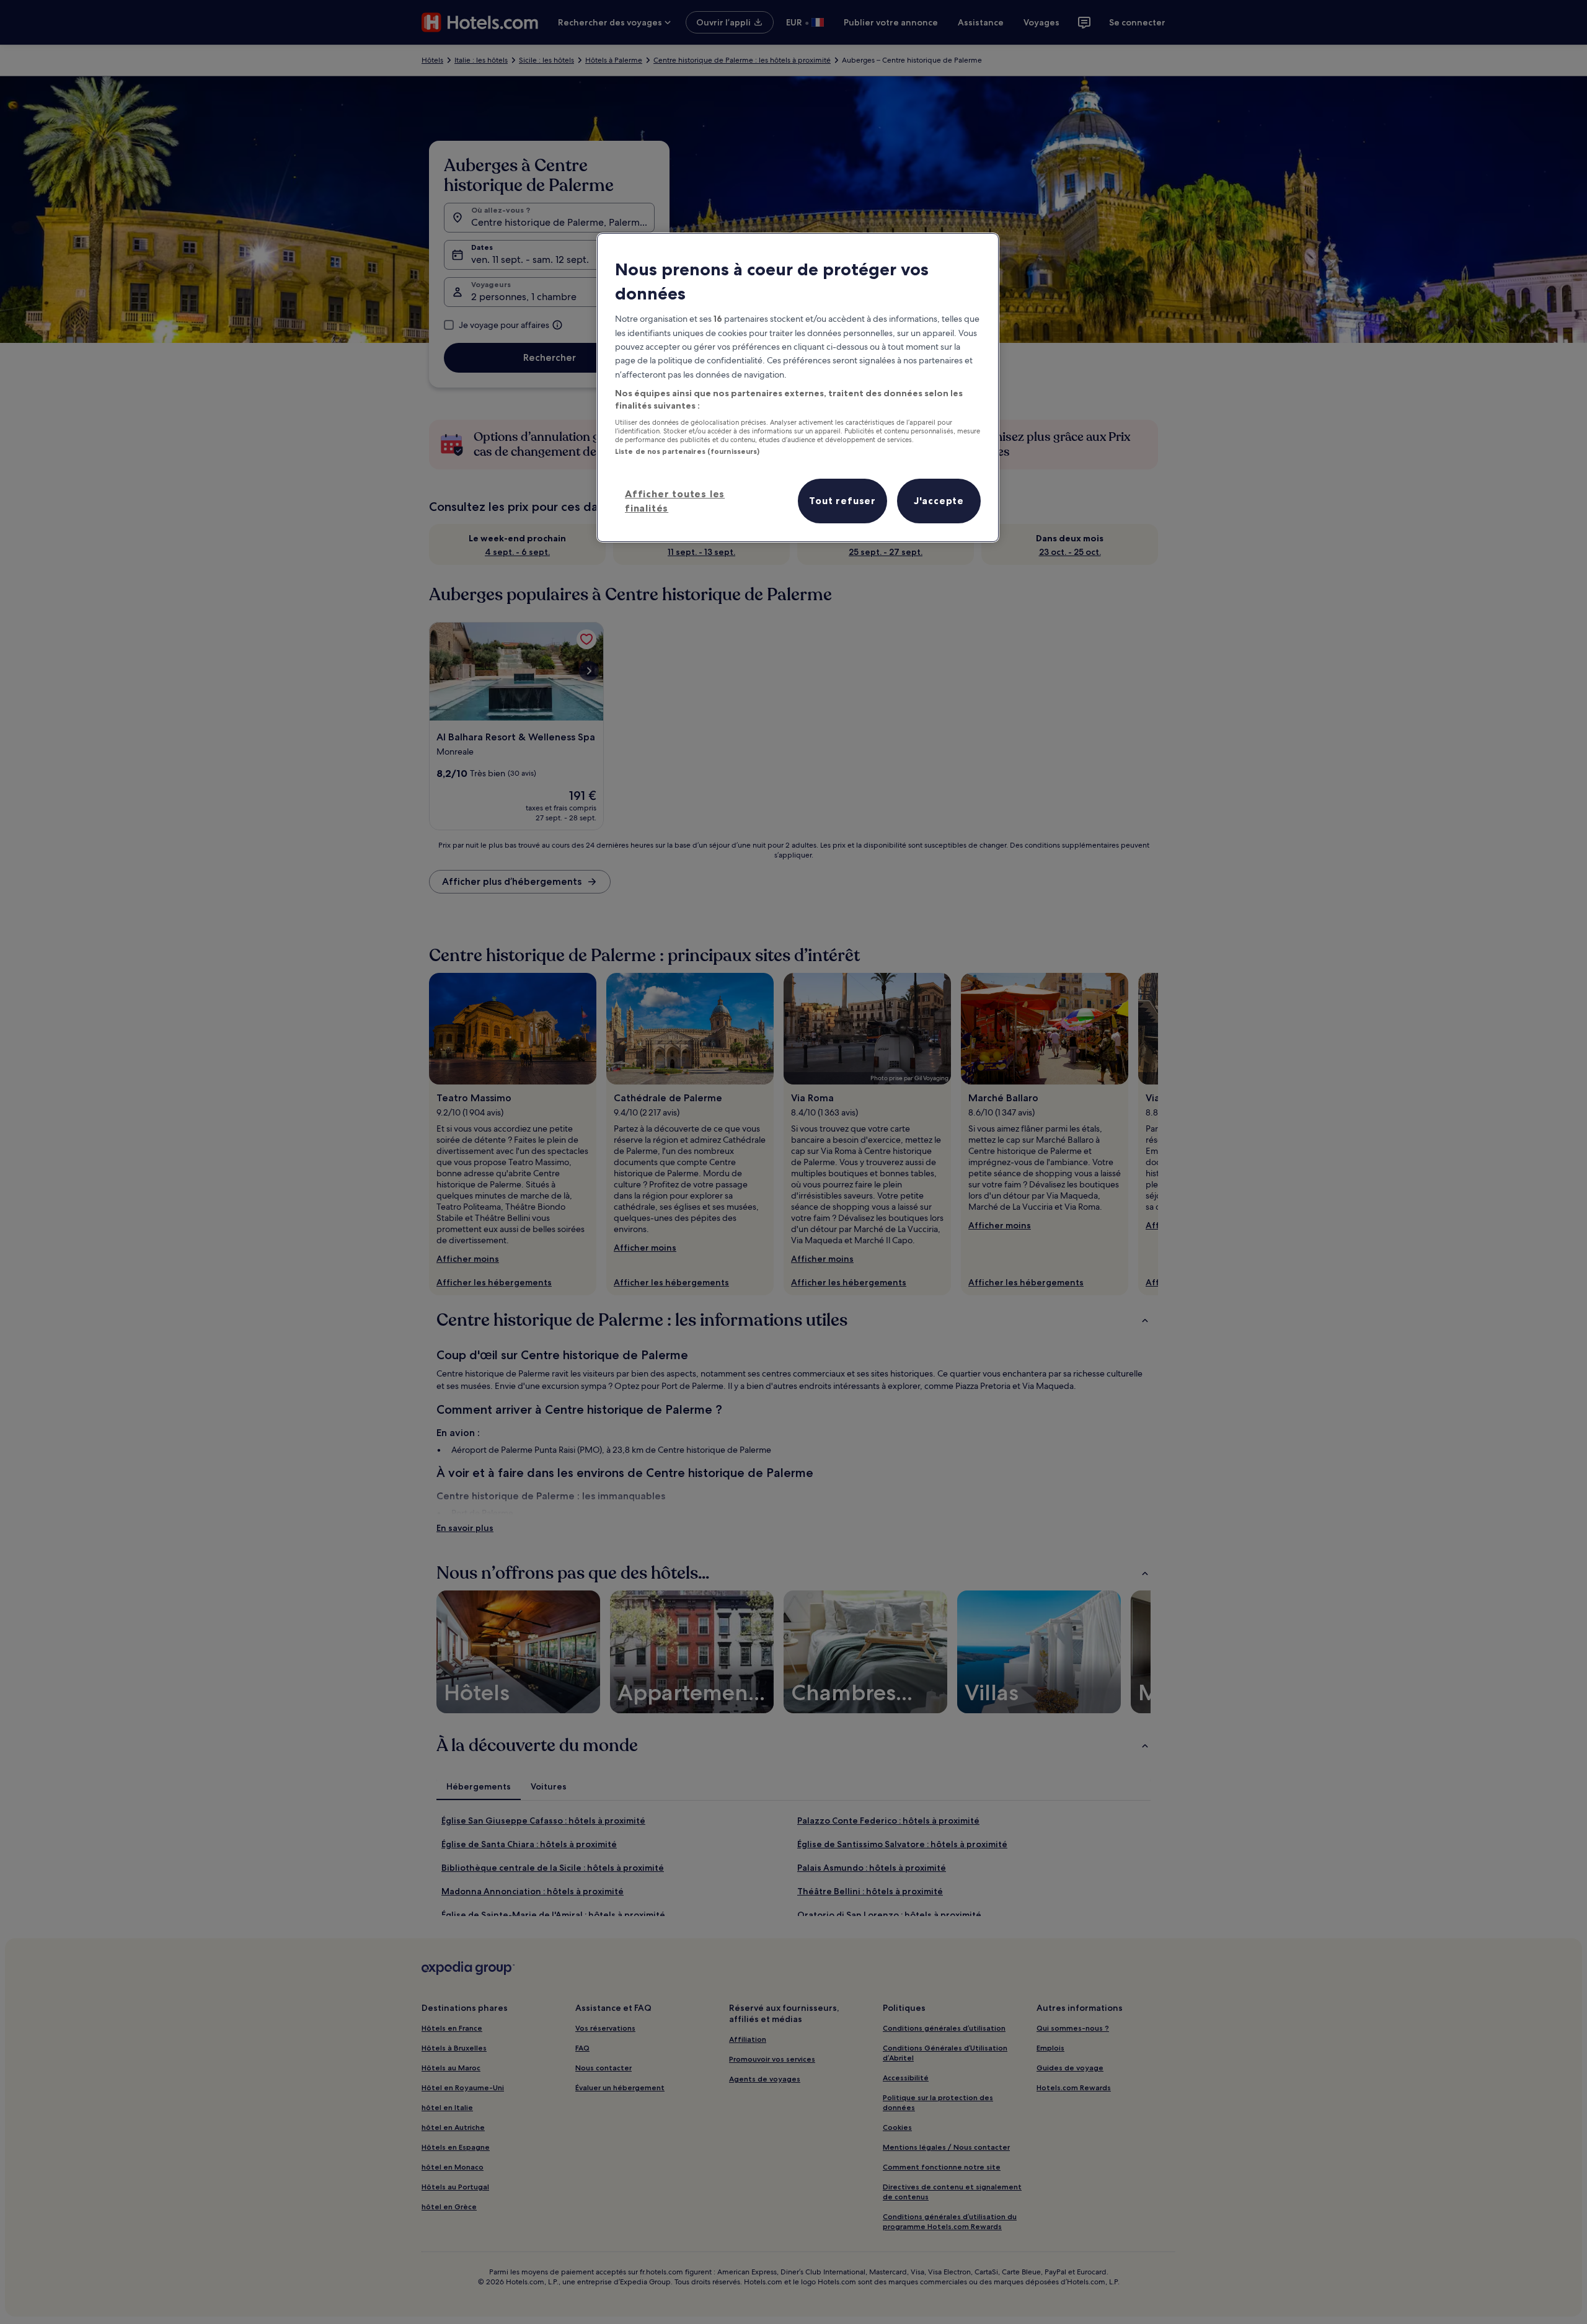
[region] (798, 388)
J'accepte (939, 500)
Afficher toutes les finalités (675, 500)
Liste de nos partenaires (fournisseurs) (687, 451)
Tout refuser (842, 500)
